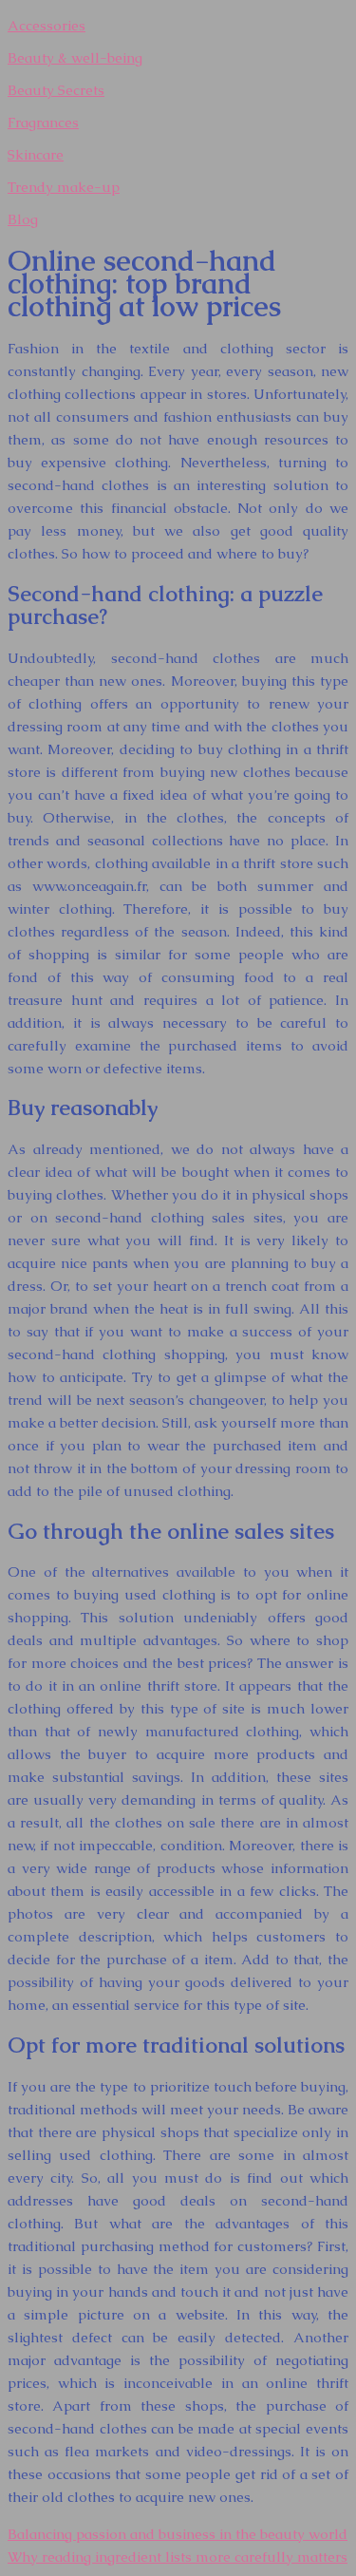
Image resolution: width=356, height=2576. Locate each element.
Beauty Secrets (56, 90)
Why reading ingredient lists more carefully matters (178, 2557)
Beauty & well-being (75, 57)
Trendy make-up (64, 187)
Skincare (36, 154)
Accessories (47, 25)
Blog (23, 219)
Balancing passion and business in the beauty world (178, 2534)
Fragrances (43, 122)
